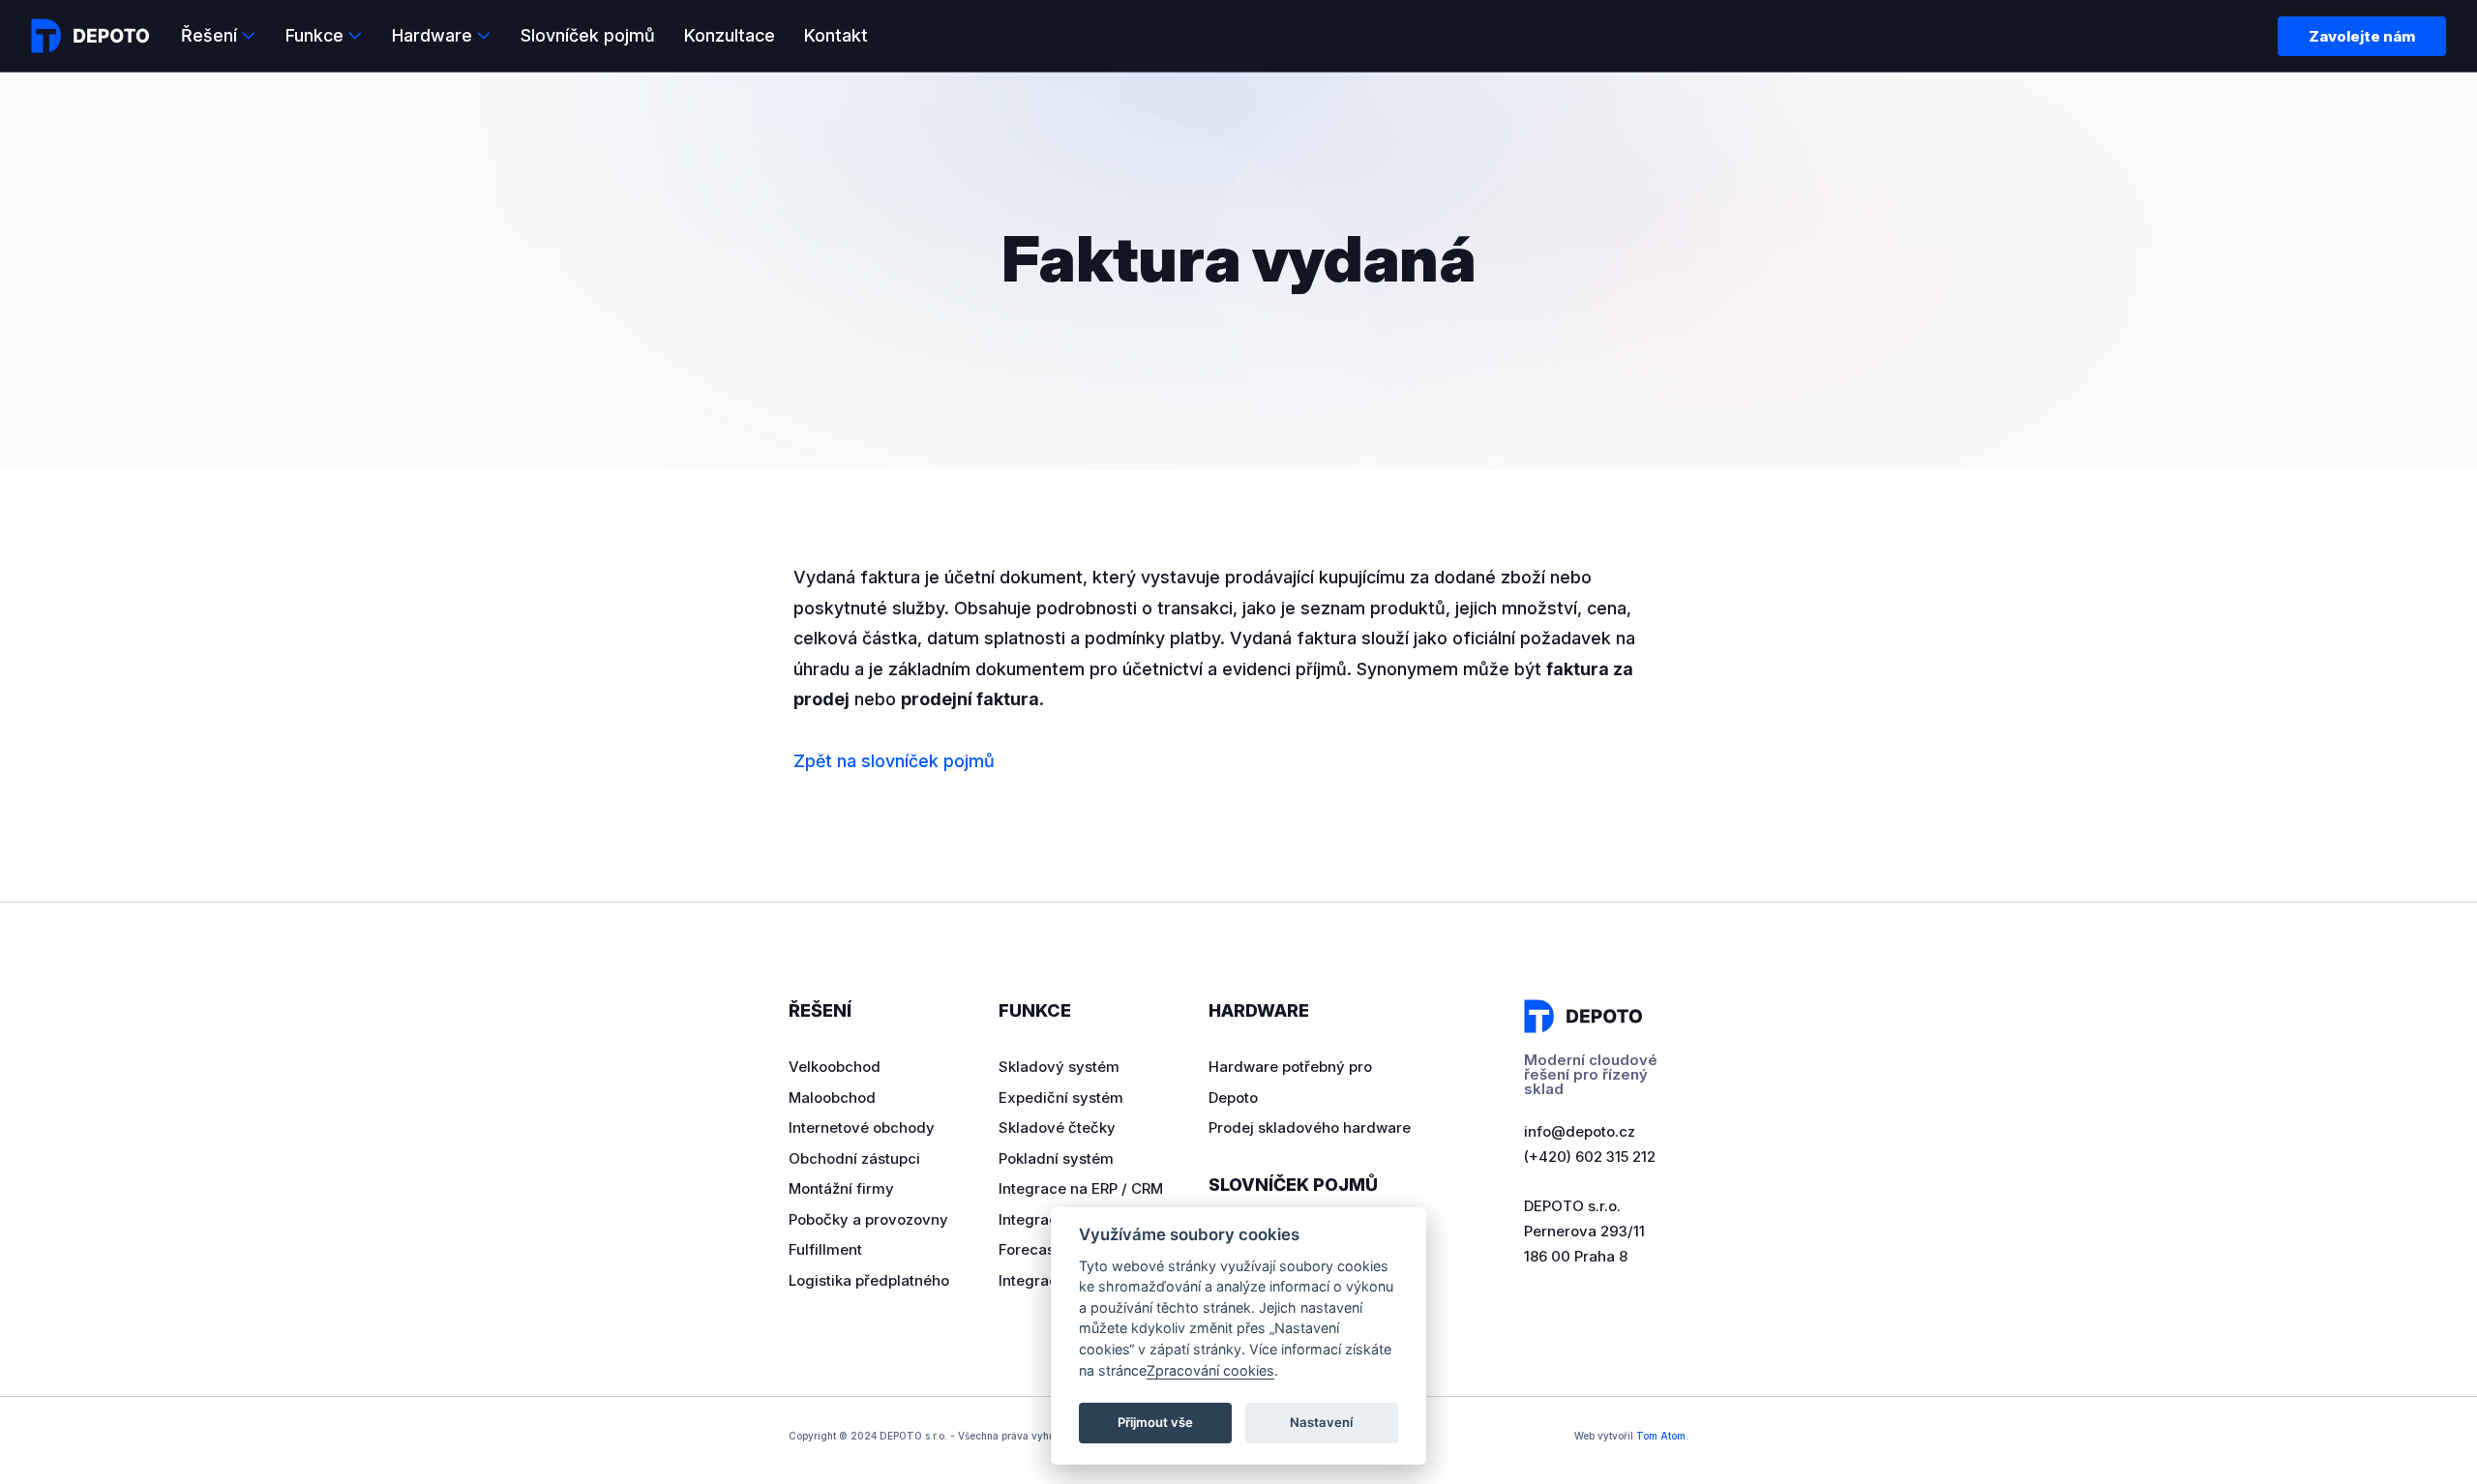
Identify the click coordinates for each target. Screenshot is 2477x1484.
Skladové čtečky (1057, 1128)
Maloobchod (832, 1098)
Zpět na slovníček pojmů (894, 761)
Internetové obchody (862, 1128)
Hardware (432, 35)
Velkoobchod (835, 1067)
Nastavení (1321, 1422)
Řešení (209, 35)
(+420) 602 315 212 (1590, 1157)
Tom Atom (1661, 1436)
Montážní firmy (841, 1188)
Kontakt (836, 35)
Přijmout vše (1155, 1422)
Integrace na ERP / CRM (1081, 1188)
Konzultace (730, 35)
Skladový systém (1059, 1067)
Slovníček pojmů (588, 35)
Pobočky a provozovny (868, 1219)
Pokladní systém (1056, 1158)
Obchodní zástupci (854, 1158)
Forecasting (1040, 1249)
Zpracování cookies (1210, 1370)
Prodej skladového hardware (1310, 1128)
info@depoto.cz (1580, 1131)
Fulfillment (825, 1249)
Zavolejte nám (2362, 36)
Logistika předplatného (869, 1280)
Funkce (314, 35)
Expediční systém (1061, 1098)
